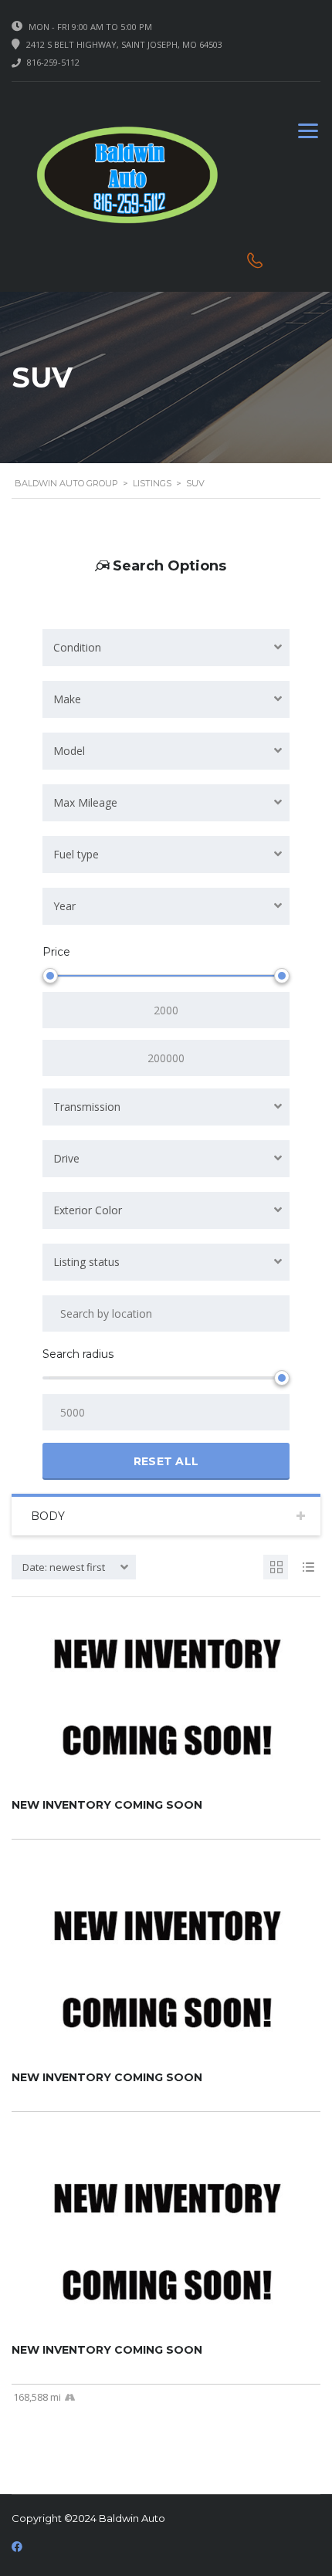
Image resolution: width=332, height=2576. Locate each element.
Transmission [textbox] (87, 1107)
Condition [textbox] (77, 647)
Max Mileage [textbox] (85, 802)
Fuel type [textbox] (76, 854)
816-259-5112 (53, 62)
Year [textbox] (64, 906)
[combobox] (166, 648)
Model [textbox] (69, 751)
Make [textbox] (67, 699)
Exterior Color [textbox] (88, 1210)
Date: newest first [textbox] (64, 1567)
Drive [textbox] (66, 1158)
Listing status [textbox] (86, 1262)
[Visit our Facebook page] (17, 2546)
